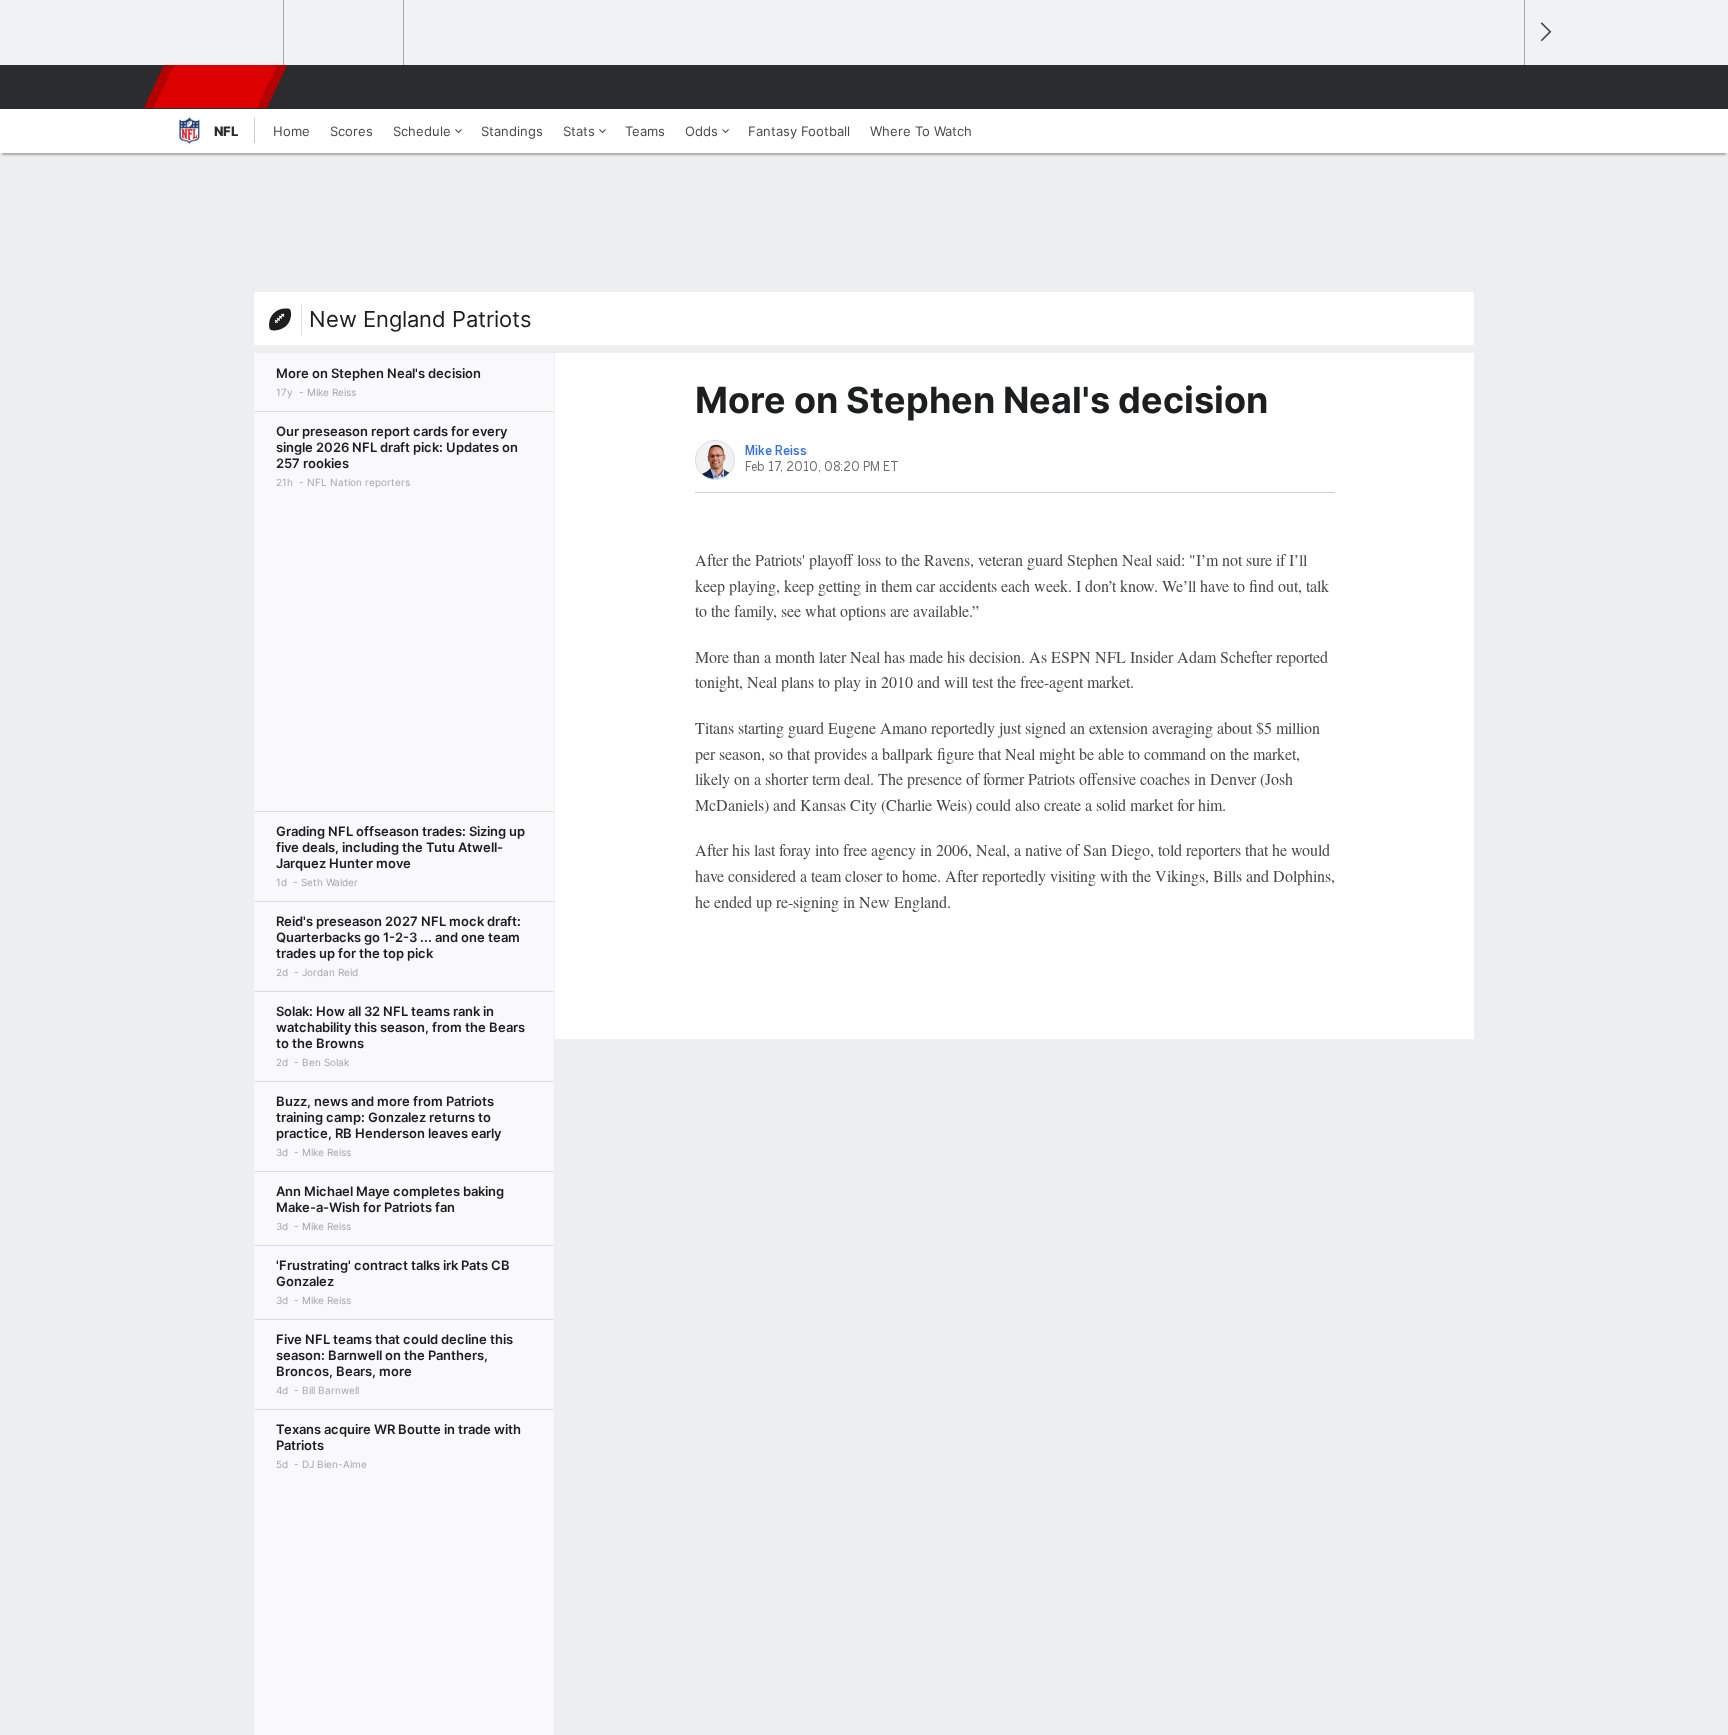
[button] (1500, 87)
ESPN (217, 87)
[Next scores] (1544, 32)
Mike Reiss (776, 451)
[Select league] (225, 33)
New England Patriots (420, 319)
